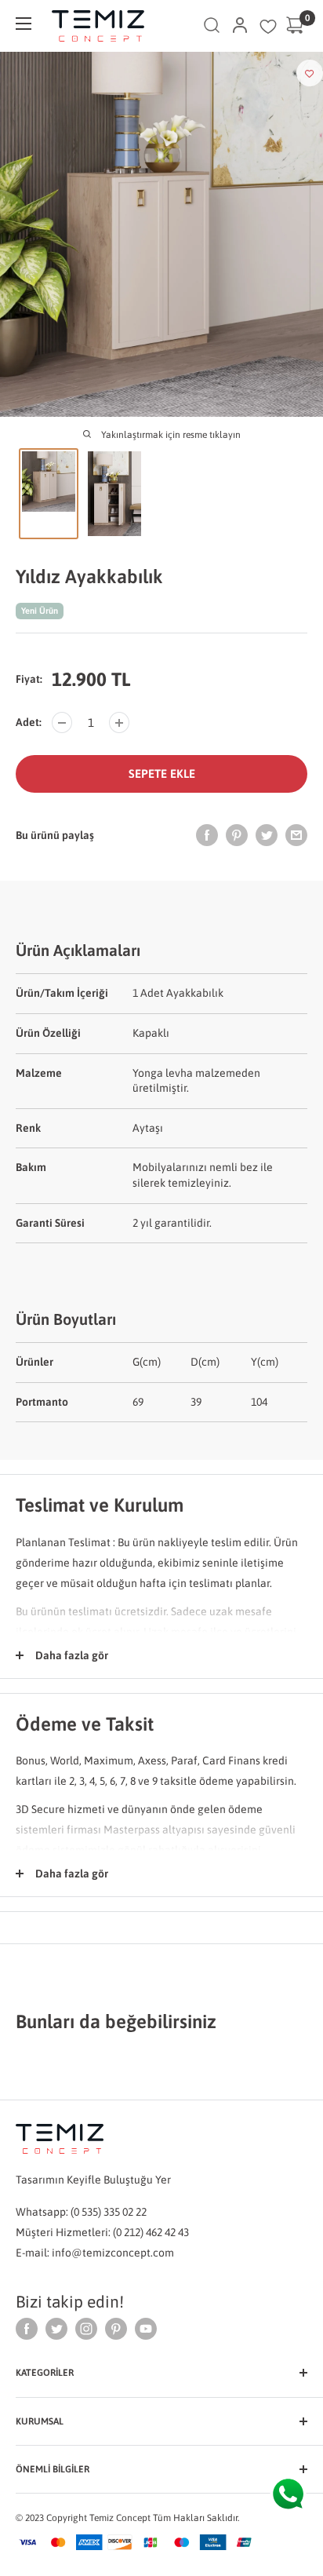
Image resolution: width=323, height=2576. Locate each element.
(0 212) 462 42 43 (151, 2232)
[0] (296, 26)
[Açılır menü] (24, 24)
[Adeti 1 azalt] (62, 722)
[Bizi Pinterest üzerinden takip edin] (116, 2328)
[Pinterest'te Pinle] (237, 835)
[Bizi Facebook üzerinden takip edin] (27, 2328)
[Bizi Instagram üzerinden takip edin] (86, 2328)
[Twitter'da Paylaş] (267, 835)
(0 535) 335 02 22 (109, 2212)
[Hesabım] (240, 26)
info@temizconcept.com (113, 2253)
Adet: (29, 722)
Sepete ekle (162, 774)
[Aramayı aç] (212, 26)
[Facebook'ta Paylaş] (207, 835)
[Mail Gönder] (296, 835)
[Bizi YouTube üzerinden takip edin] (146, 2328)
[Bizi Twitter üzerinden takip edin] (56, 2328)
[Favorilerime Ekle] (310, 73)
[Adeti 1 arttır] (119, 722)
